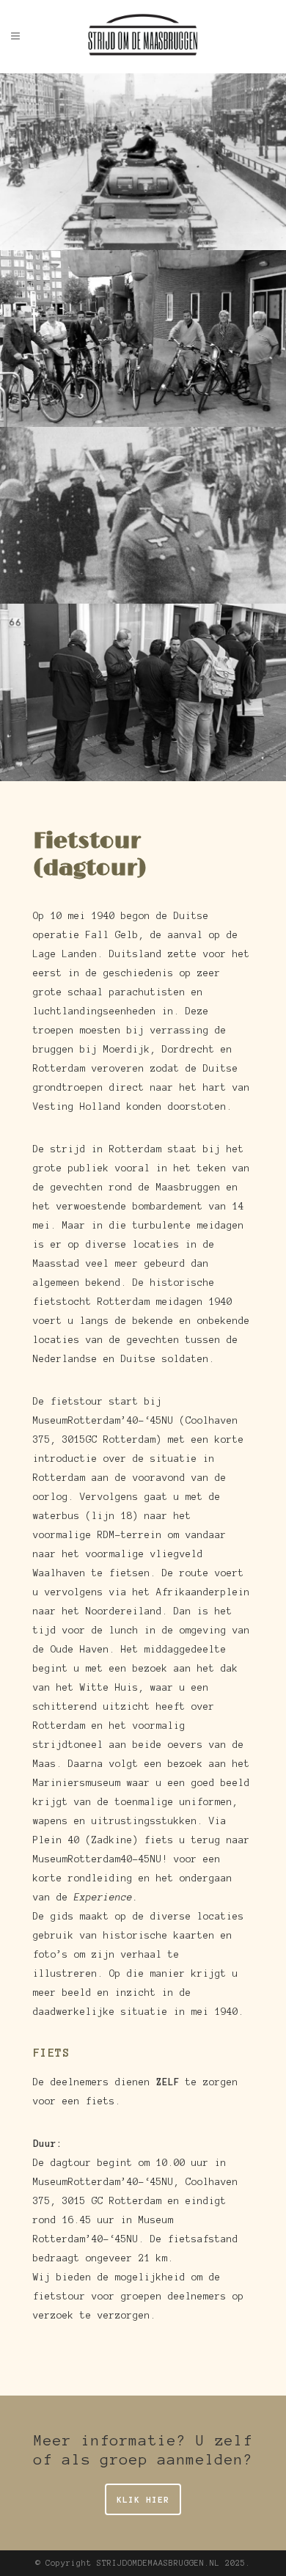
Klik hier (143, 2499)
